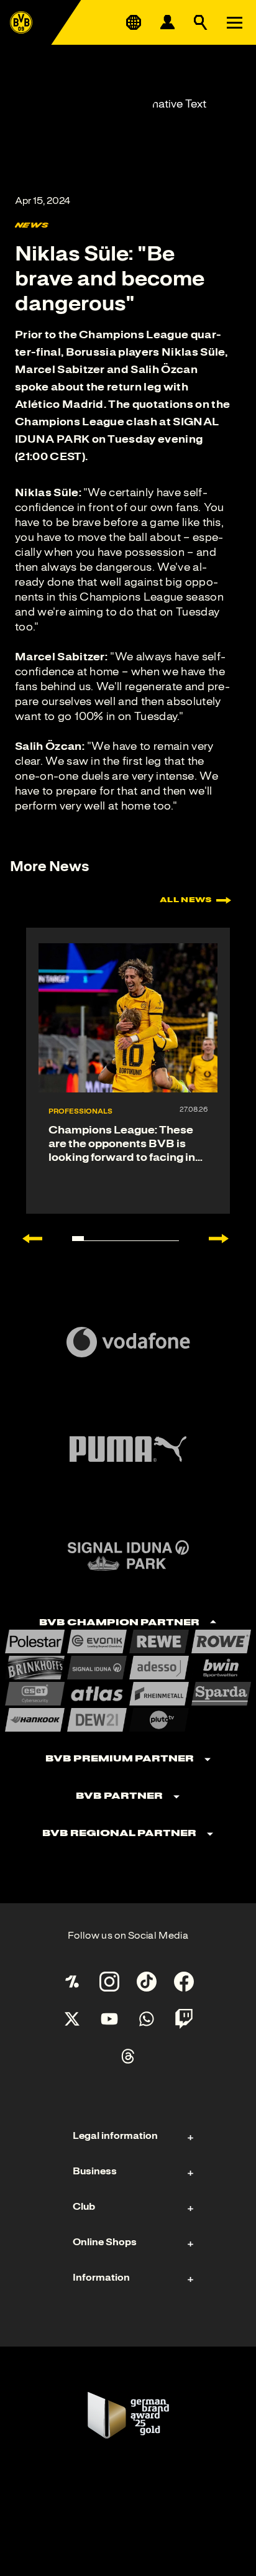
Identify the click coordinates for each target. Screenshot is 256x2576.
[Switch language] (134, 22)
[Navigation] (234, 22)
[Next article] (225, 1239)
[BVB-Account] (167, 22)
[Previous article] (26, 1239)
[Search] (201, 22)
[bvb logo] (21, 22)
